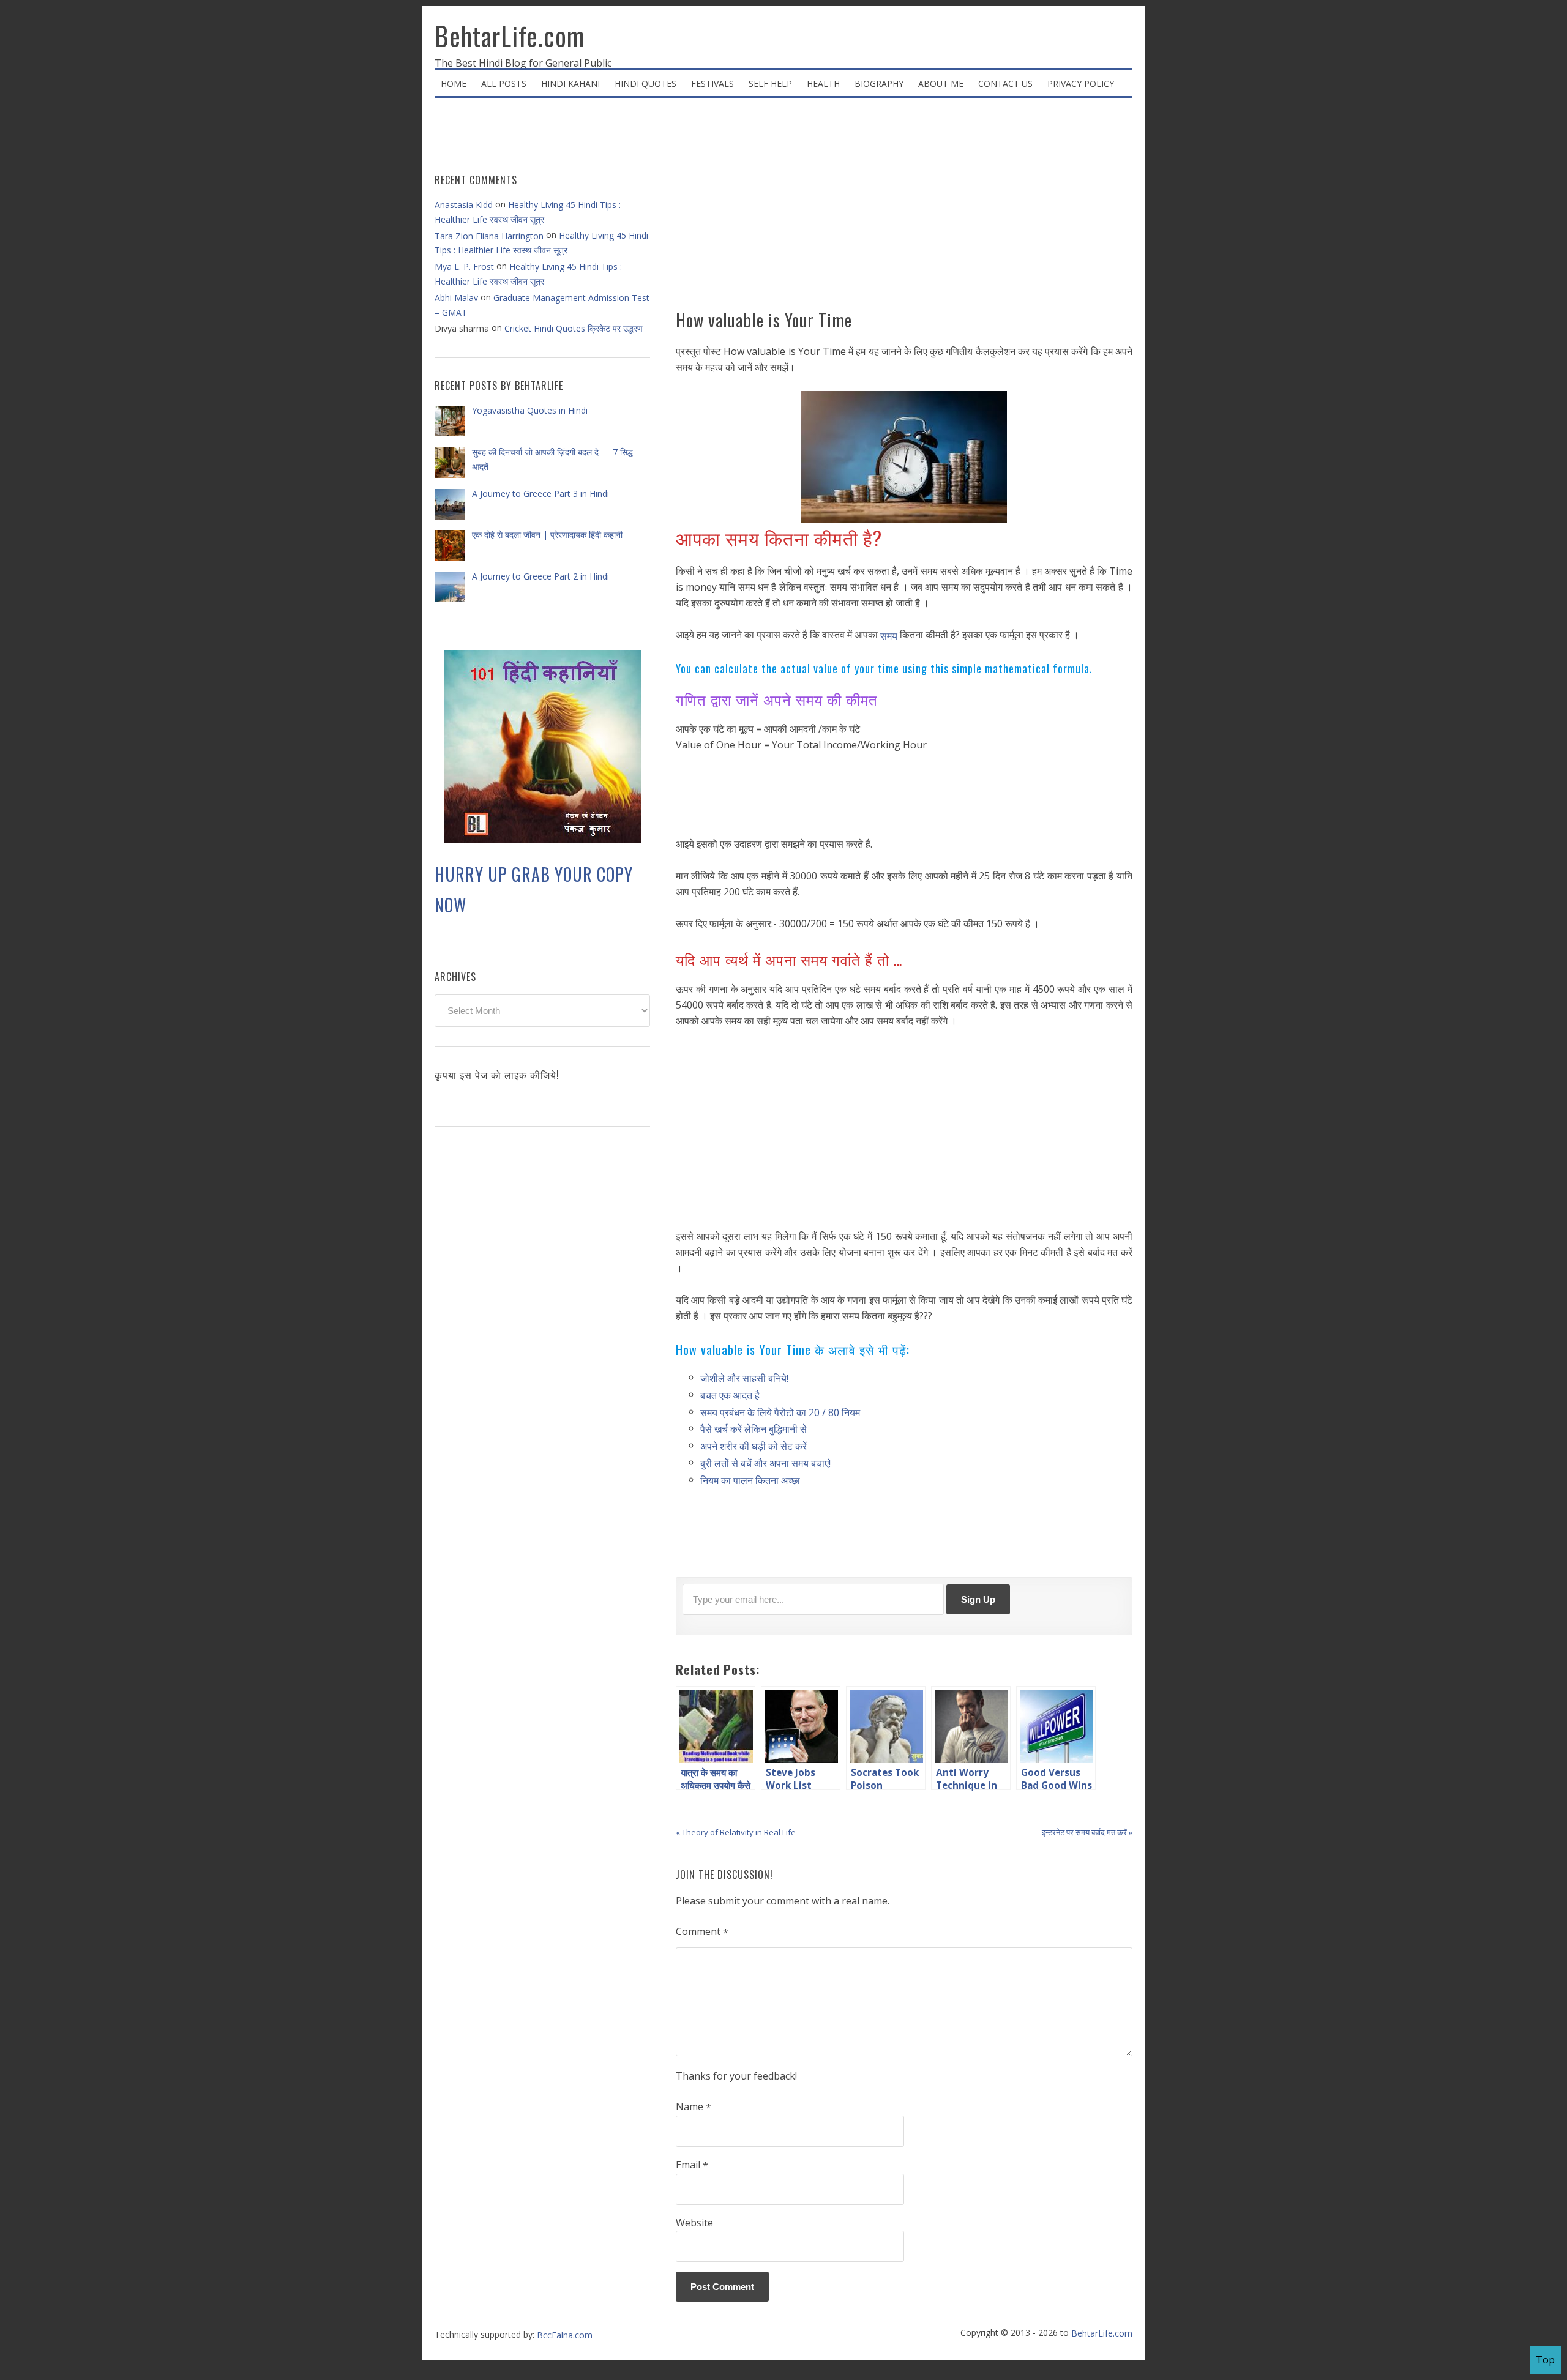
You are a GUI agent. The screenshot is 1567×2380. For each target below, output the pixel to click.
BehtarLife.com (510, 35)
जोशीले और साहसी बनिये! (744, 1378)
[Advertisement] (904, 208)
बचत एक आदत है (730, 1395)
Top (1545, 2360)
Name (694, 2107)
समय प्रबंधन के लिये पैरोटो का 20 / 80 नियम (780, 1412)
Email (692, 2165)
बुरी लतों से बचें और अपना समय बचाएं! (765, 1463)
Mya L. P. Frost (464, 267)
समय (889, 636)
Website (694, 2223)
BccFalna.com (565, 2335)
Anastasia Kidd (464, 205)
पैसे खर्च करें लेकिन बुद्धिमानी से (754, 1429)
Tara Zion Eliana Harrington (489, 236)
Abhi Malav (456, 298)
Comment (702, 1932)
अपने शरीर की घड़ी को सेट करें (754, 1446)
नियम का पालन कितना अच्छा (750, 1480)
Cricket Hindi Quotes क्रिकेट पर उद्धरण (574, 328)
